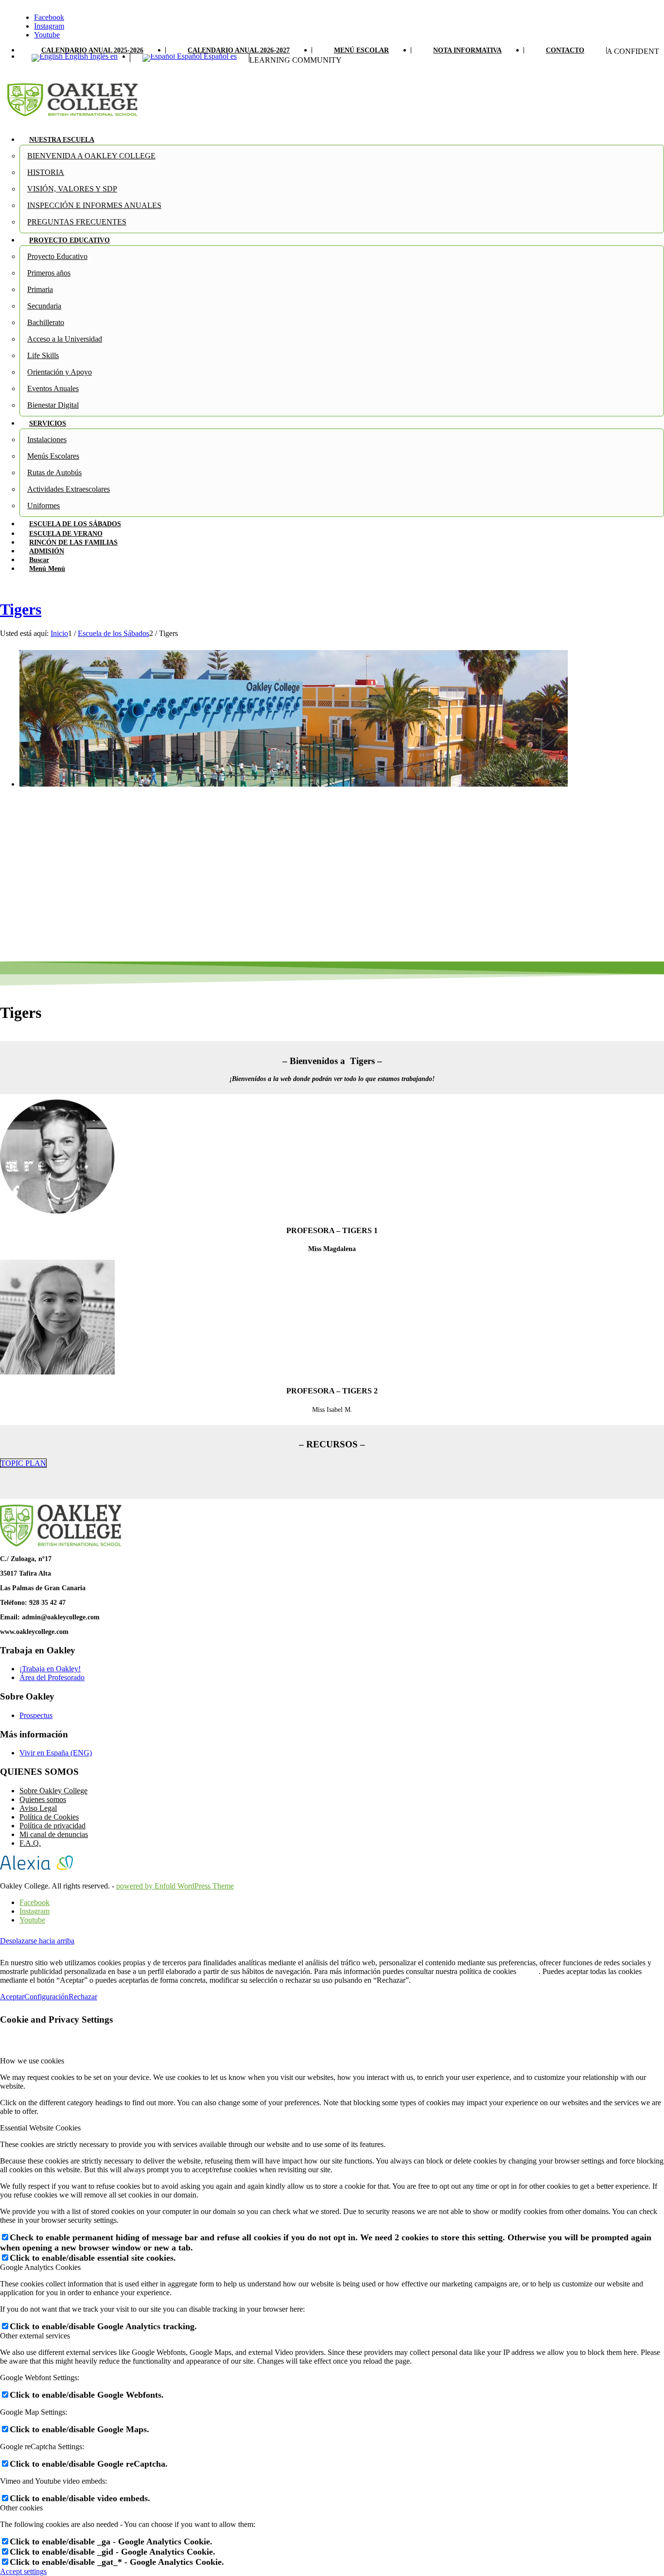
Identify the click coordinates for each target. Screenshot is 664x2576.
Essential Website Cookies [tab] (40, 2128)
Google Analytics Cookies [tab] (40, 2267)
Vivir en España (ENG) (56, 1753)
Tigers (21, 609)
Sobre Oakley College (53, 1791)
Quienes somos (43, 1799)
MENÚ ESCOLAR (361, 50)
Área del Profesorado (52, 1677)
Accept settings (23, 2571)
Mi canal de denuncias (54, 1834)
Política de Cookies (49, 1817)
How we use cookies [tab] (32, 2061)
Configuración (46, 1997)
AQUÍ (528, 1971)
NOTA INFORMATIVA (467, 50)
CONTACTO (565, 50)
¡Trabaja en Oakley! (50, 1669)
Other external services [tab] (35, 2336)
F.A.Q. (30, 1843)
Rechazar (83, 1997)
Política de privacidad (52, 1826)
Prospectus (36, 1715)
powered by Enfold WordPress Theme (175, 1886)
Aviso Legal (38, 1808)
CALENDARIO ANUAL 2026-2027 (239, 50)
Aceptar (12, 1997)
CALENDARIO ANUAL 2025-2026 (92, 50)
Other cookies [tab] (21, 2508)
